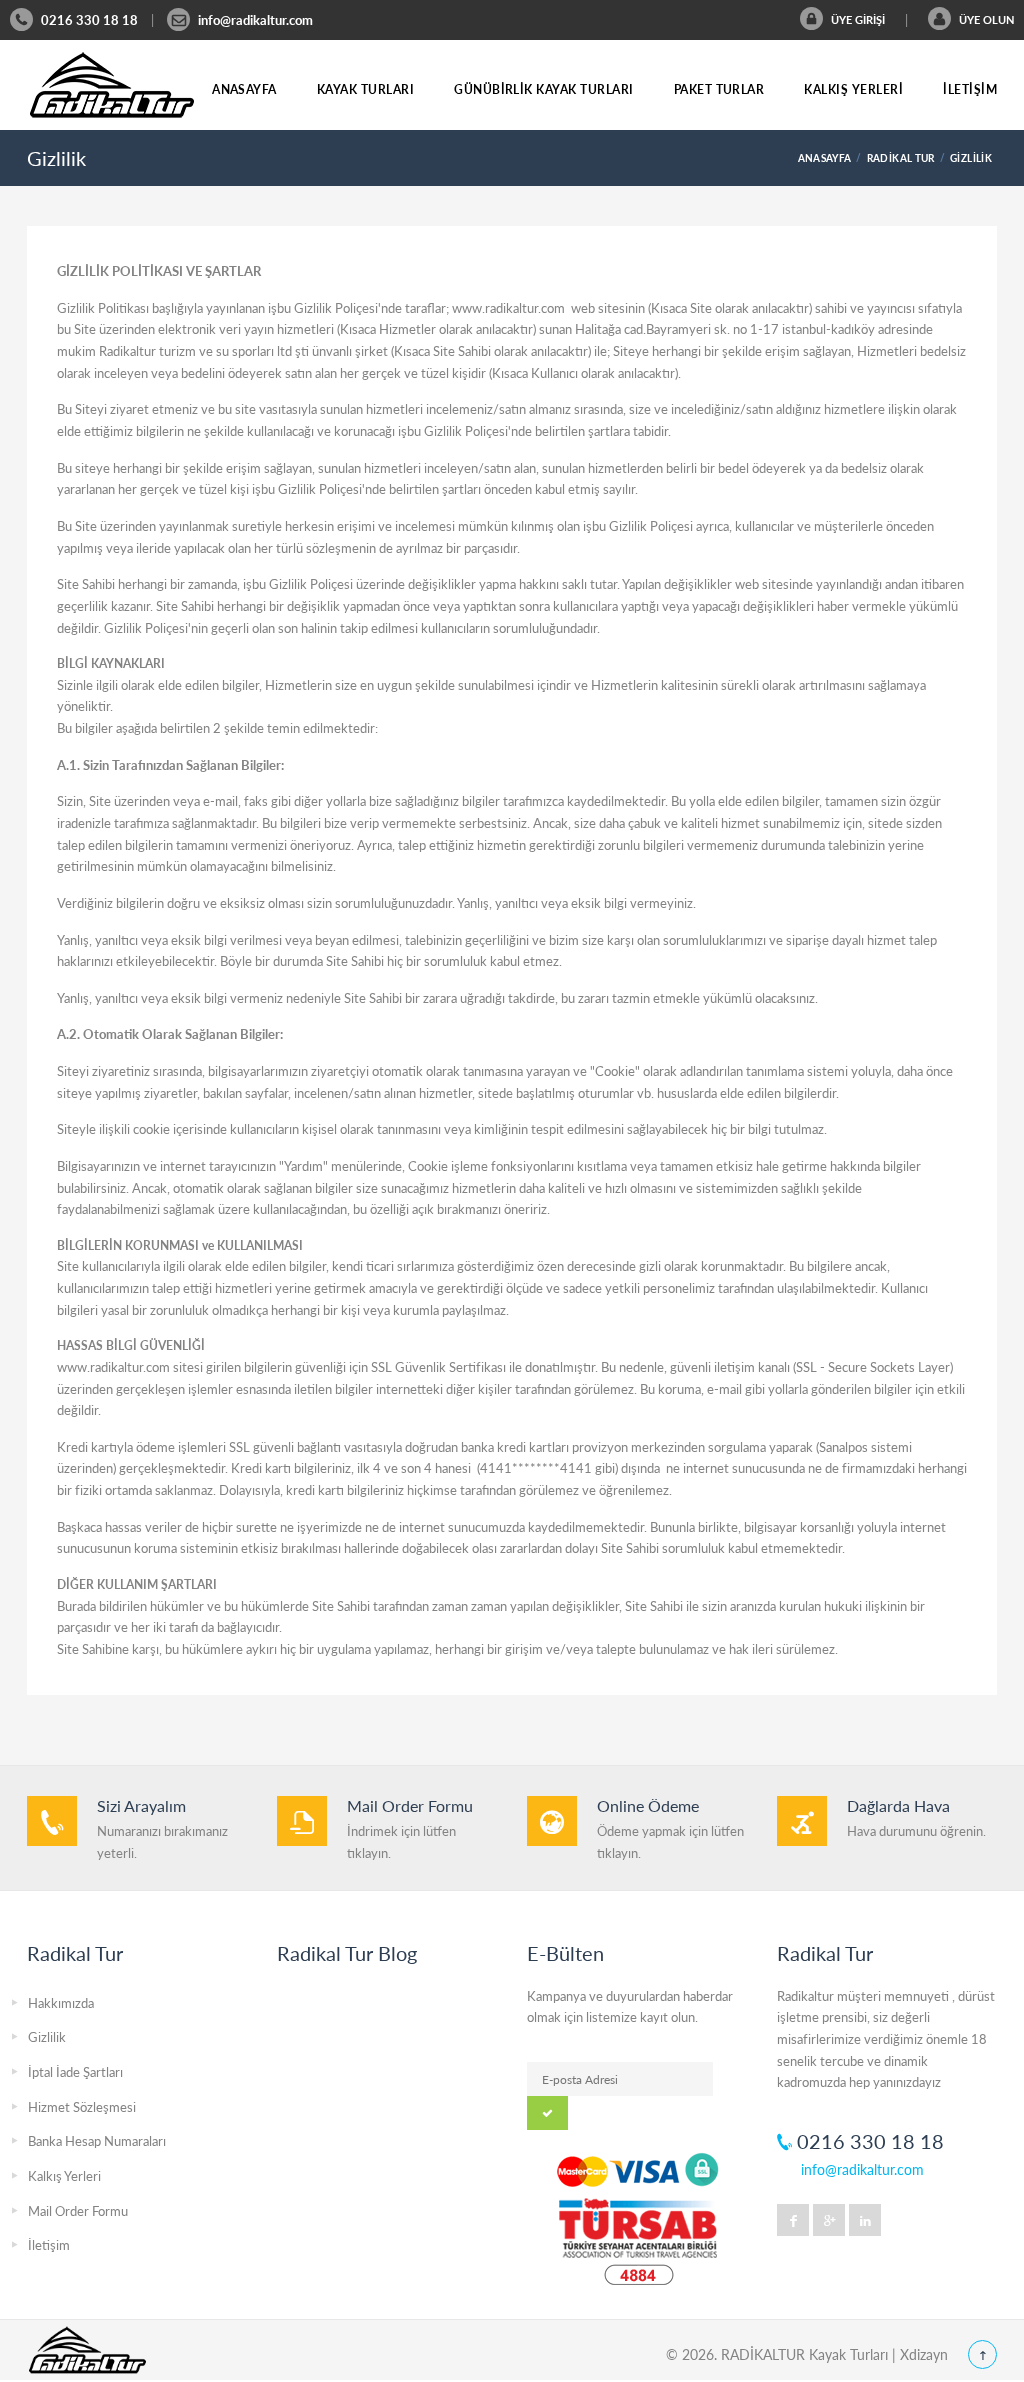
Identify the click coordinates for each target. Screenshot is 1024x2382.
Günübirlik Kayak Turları (544, 89)
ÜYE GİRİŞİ (856, 19)
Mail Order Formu (78, 2211)
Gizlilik (47, 2037)
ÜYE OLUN (985, 19)
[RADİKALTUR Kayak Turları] (112, 85)
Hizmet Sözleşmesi (82, 2107)
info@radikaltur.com (255, 20)
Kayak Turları (365, 89)
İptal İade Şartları (75, 2072)
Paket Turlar (719, 89)
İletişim (970, 89)
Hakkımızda (61, 2003)
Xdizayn (924, 2354)
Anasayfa (244, 89)
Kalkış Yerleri (853, 89)
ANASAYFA (825, 158)
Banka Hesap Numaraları (97, 2141)
